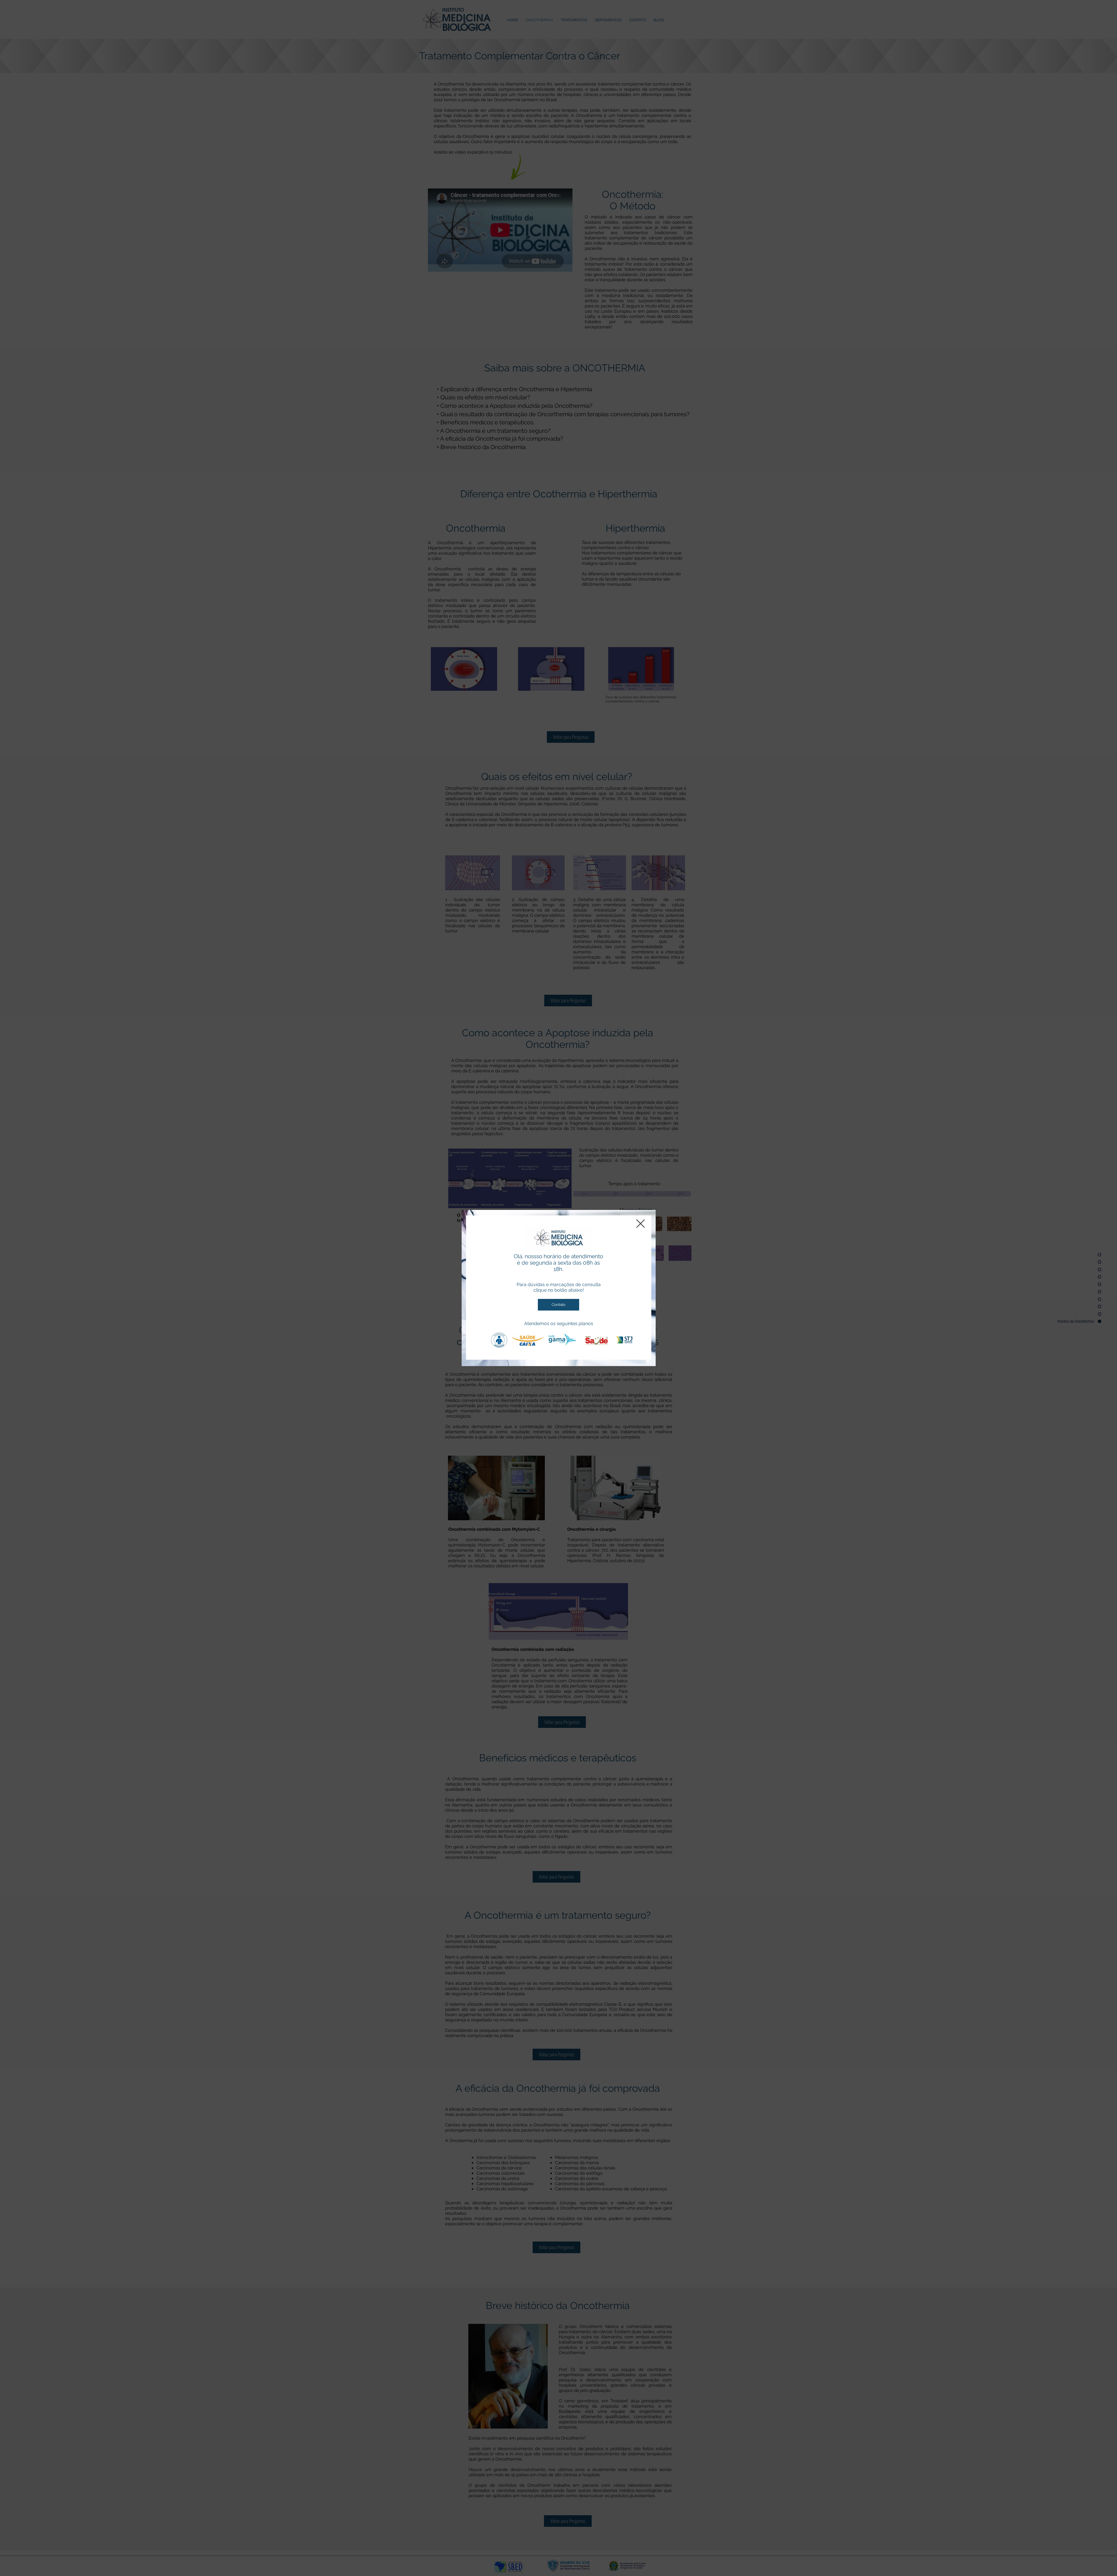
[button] (641, 1224)
